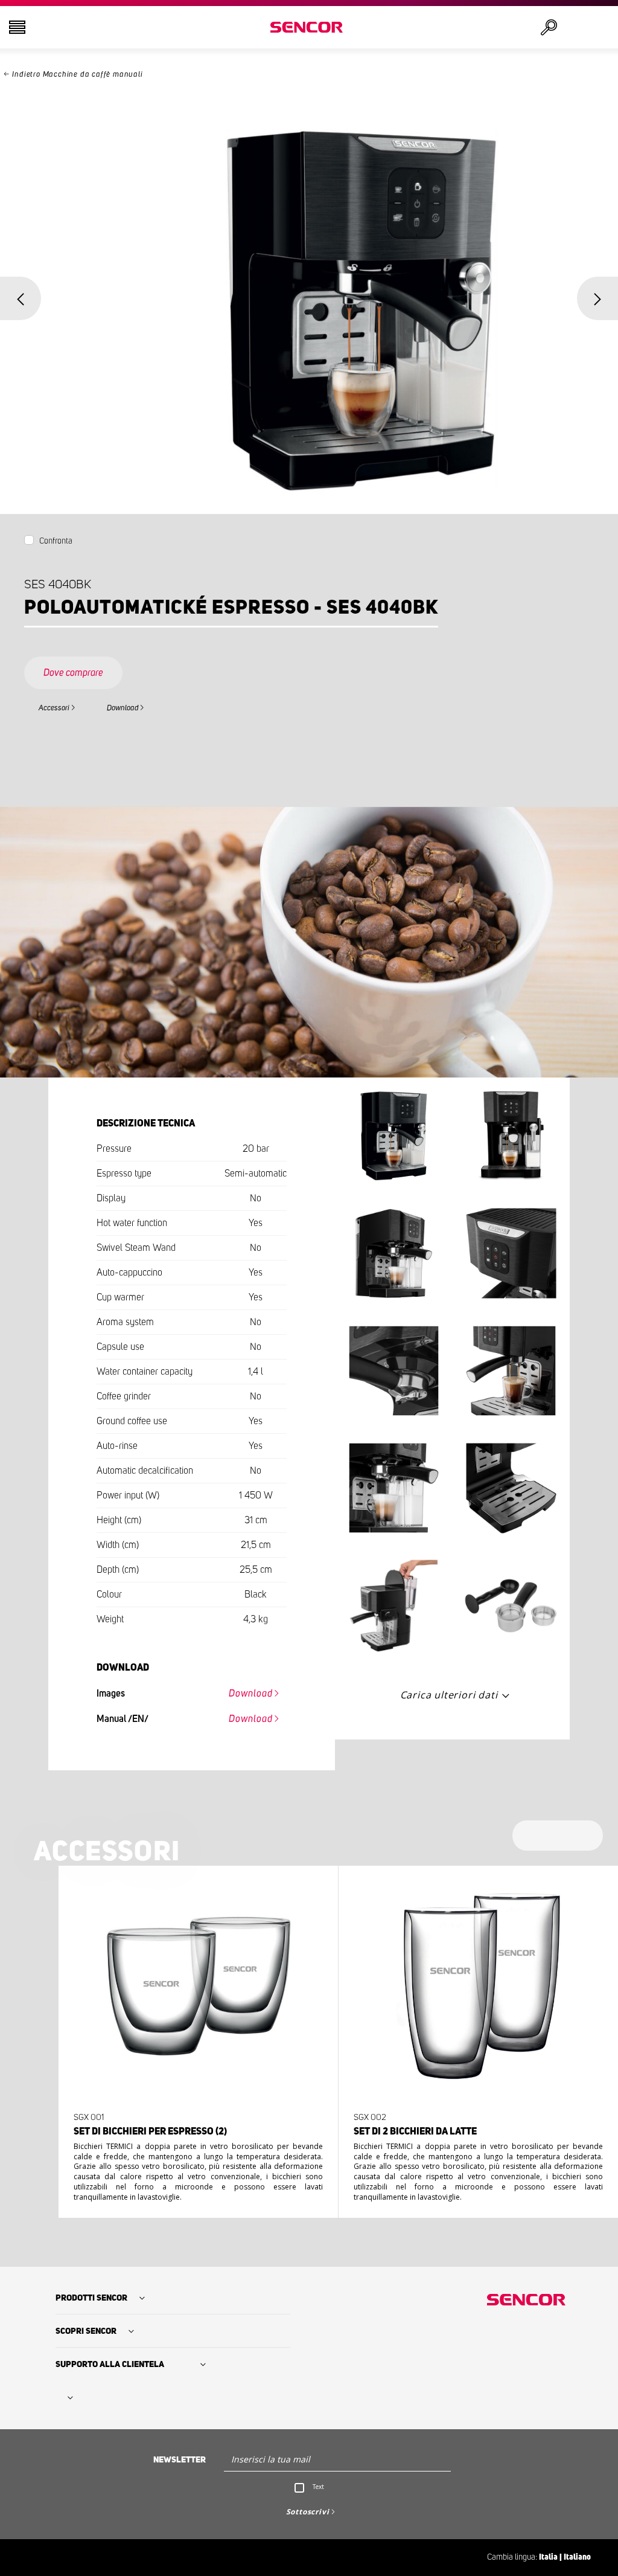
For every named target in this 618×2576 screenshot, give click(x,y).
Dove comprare (73, 673)
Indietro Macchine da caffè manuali (77, 75)
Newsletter (180, 2460)
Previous (21, 298)
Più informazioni (195, 2162)
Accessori (54, 708)
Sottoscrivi (308, 2512)
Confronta (56, 541)
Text (318, 2487)
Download (123, 708)
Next (597, 298)
